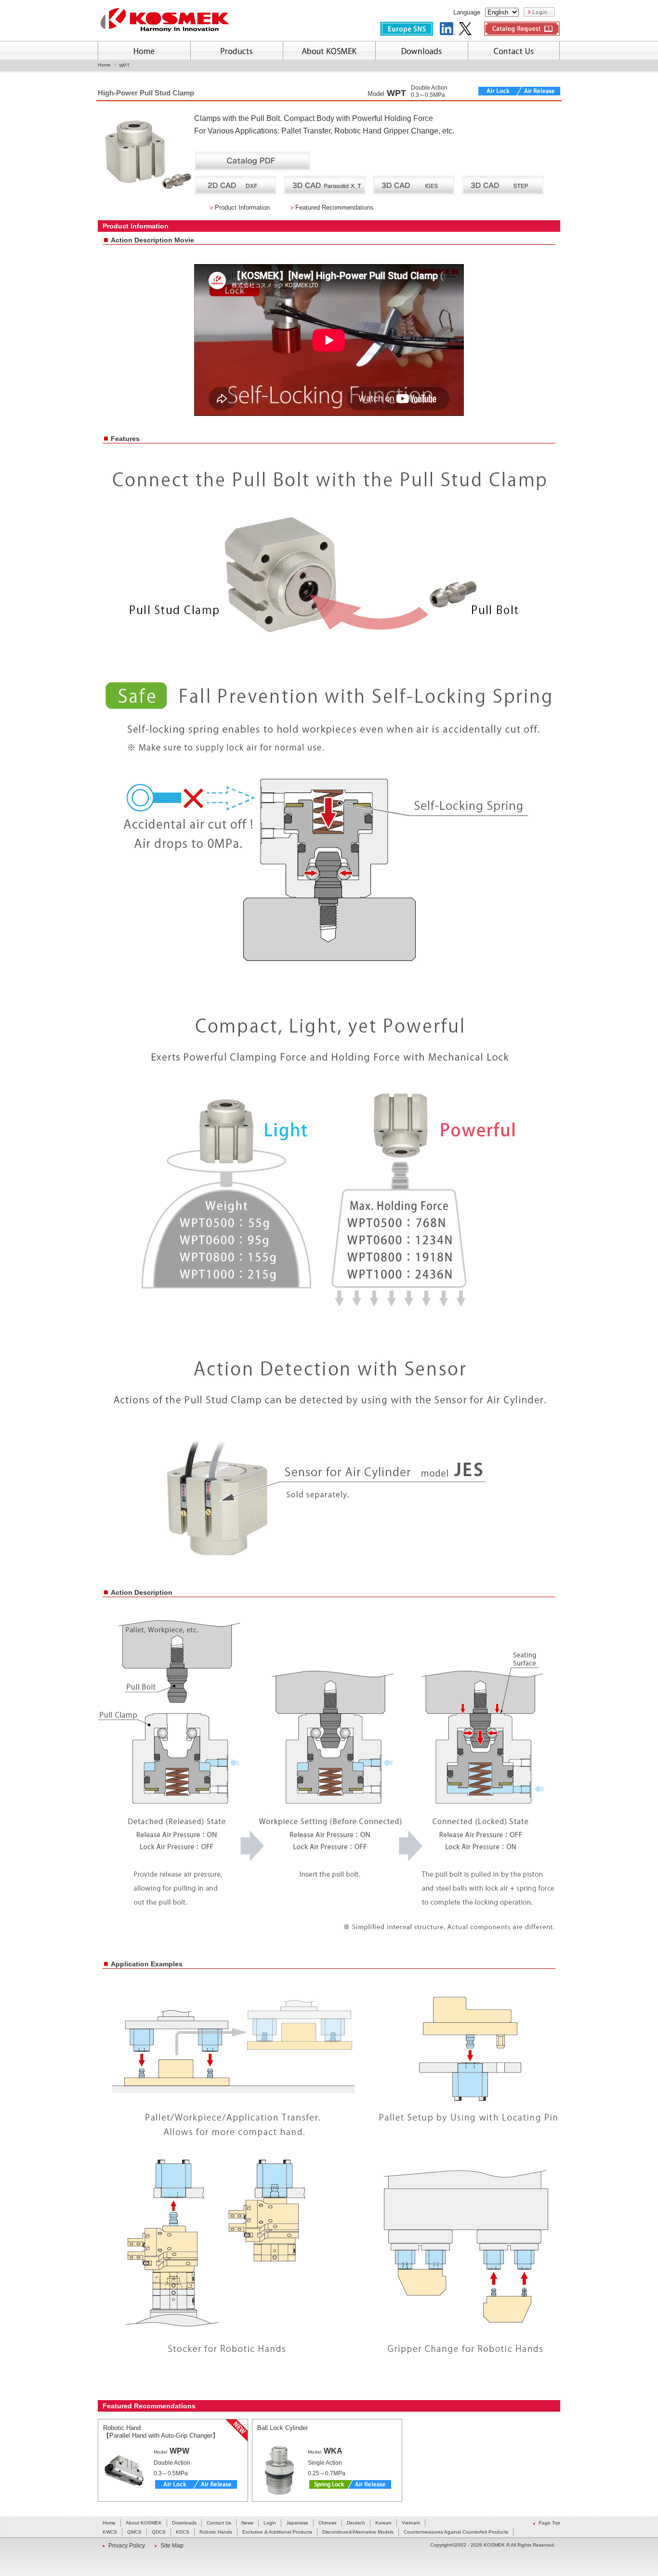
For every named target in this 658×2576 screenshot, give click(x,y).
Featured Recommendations (335, 207)
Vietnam (411, 2523)
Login (270, 2523)
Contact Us (219, 2523)
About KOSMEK (144, 2523)
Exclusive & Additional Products (277, 2532)
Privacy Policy (127, 2546)
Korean (383, 2523)
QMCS (134, 2532)
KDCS (183, 2532)
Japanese (297, 2523)
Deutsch (356, 2523)
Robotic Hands (216, 2532)
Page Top (549, 2523)
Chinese (328, 2523)
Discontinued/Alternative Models (358, 2532)
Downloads (184, 2523)
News (247, 2523)
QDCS (159, 2532)
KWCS (110, 2532)
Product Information (242, 207)
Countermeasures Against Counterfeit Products (456, 2532)
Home (104, 65)
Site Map (172, 2546)
